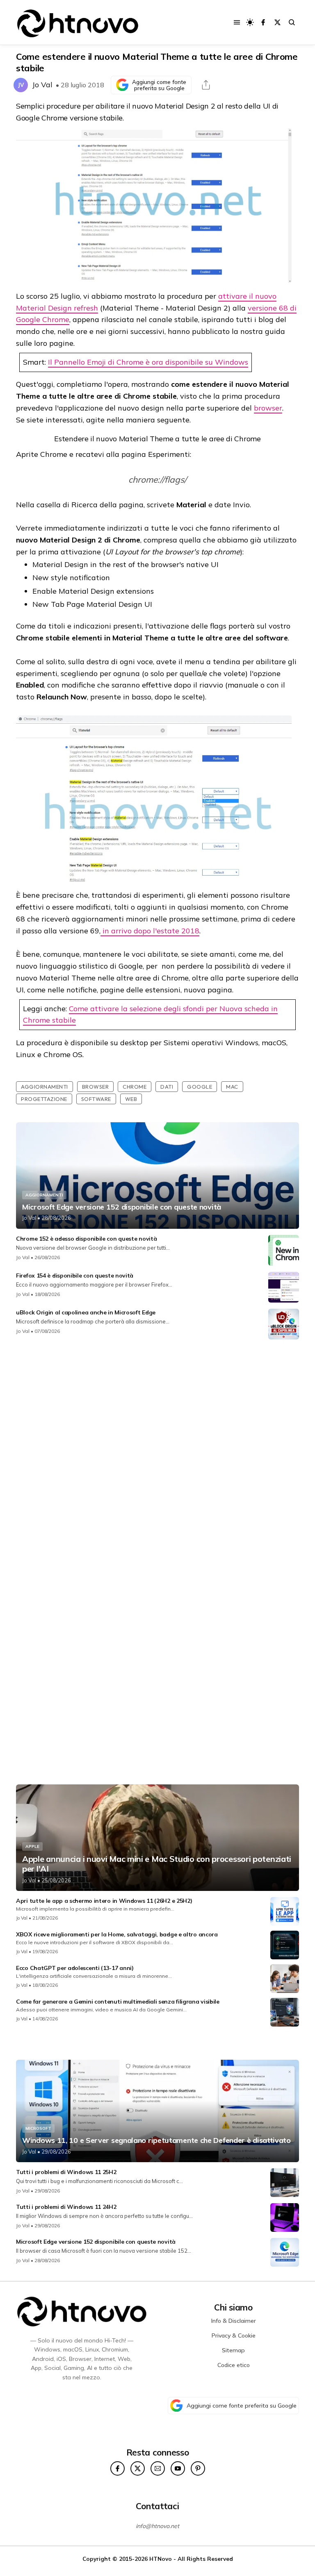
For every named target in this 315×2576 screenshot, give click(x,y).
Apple (32, 1846)
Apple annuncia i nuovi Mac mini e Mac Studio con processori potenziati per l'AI (157, 1864)
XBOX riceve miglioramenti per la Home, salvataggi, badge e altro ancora (117, 1934)
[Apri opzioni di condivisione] (206, 85)
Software (96, 1099)
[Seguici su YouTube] (178, 2468)
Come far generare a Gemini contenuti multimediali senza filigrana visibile (118, 2002)
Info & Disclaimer (234, 2321)
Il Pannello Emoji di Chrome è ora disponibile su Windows (148, 362)
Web (131, 1099)
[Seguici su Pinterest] (198, 2468)
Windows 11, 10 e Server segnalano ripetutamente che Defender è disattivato (156, 2140)
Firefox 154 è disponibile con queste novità (75, 1276)
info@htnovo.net (157, 2526)
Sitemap (233, 2350)
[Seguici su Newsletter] (158, 2468)
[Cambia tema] (250, 22)
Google (200, 1087)
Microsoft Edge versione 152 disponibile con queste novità (122, 1207)
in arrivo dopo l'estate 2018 (150, 931)
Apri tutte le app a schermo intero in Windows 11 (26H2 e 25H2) (104, 1901)
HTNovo (161, 2559)
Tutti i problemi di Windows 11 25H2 (66, 2172)
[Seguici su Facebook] (263, 22)
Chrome (135, 1087)
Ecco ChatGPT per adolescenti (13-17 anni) (75, 1968)
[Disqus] (157, 1454)
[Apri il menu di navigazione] (237, 22)
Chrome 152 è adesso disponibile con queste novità (86, 1239)
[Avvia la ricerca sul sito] (292, 22)
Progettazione (44, 1099)
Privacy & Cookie (234, 2335)
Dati (167, 1087)
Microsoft (38, 2128)
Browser (96, 1087)
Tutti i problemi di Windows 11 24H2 (66, 2207)
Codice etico (234, 2365)
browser (268, 408)
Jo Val (42, 85)
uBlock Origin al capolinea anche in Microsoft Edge (86, 1312)
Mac (232, 1087)
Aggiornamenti (45, 1087)
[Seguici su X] (277, 22)
